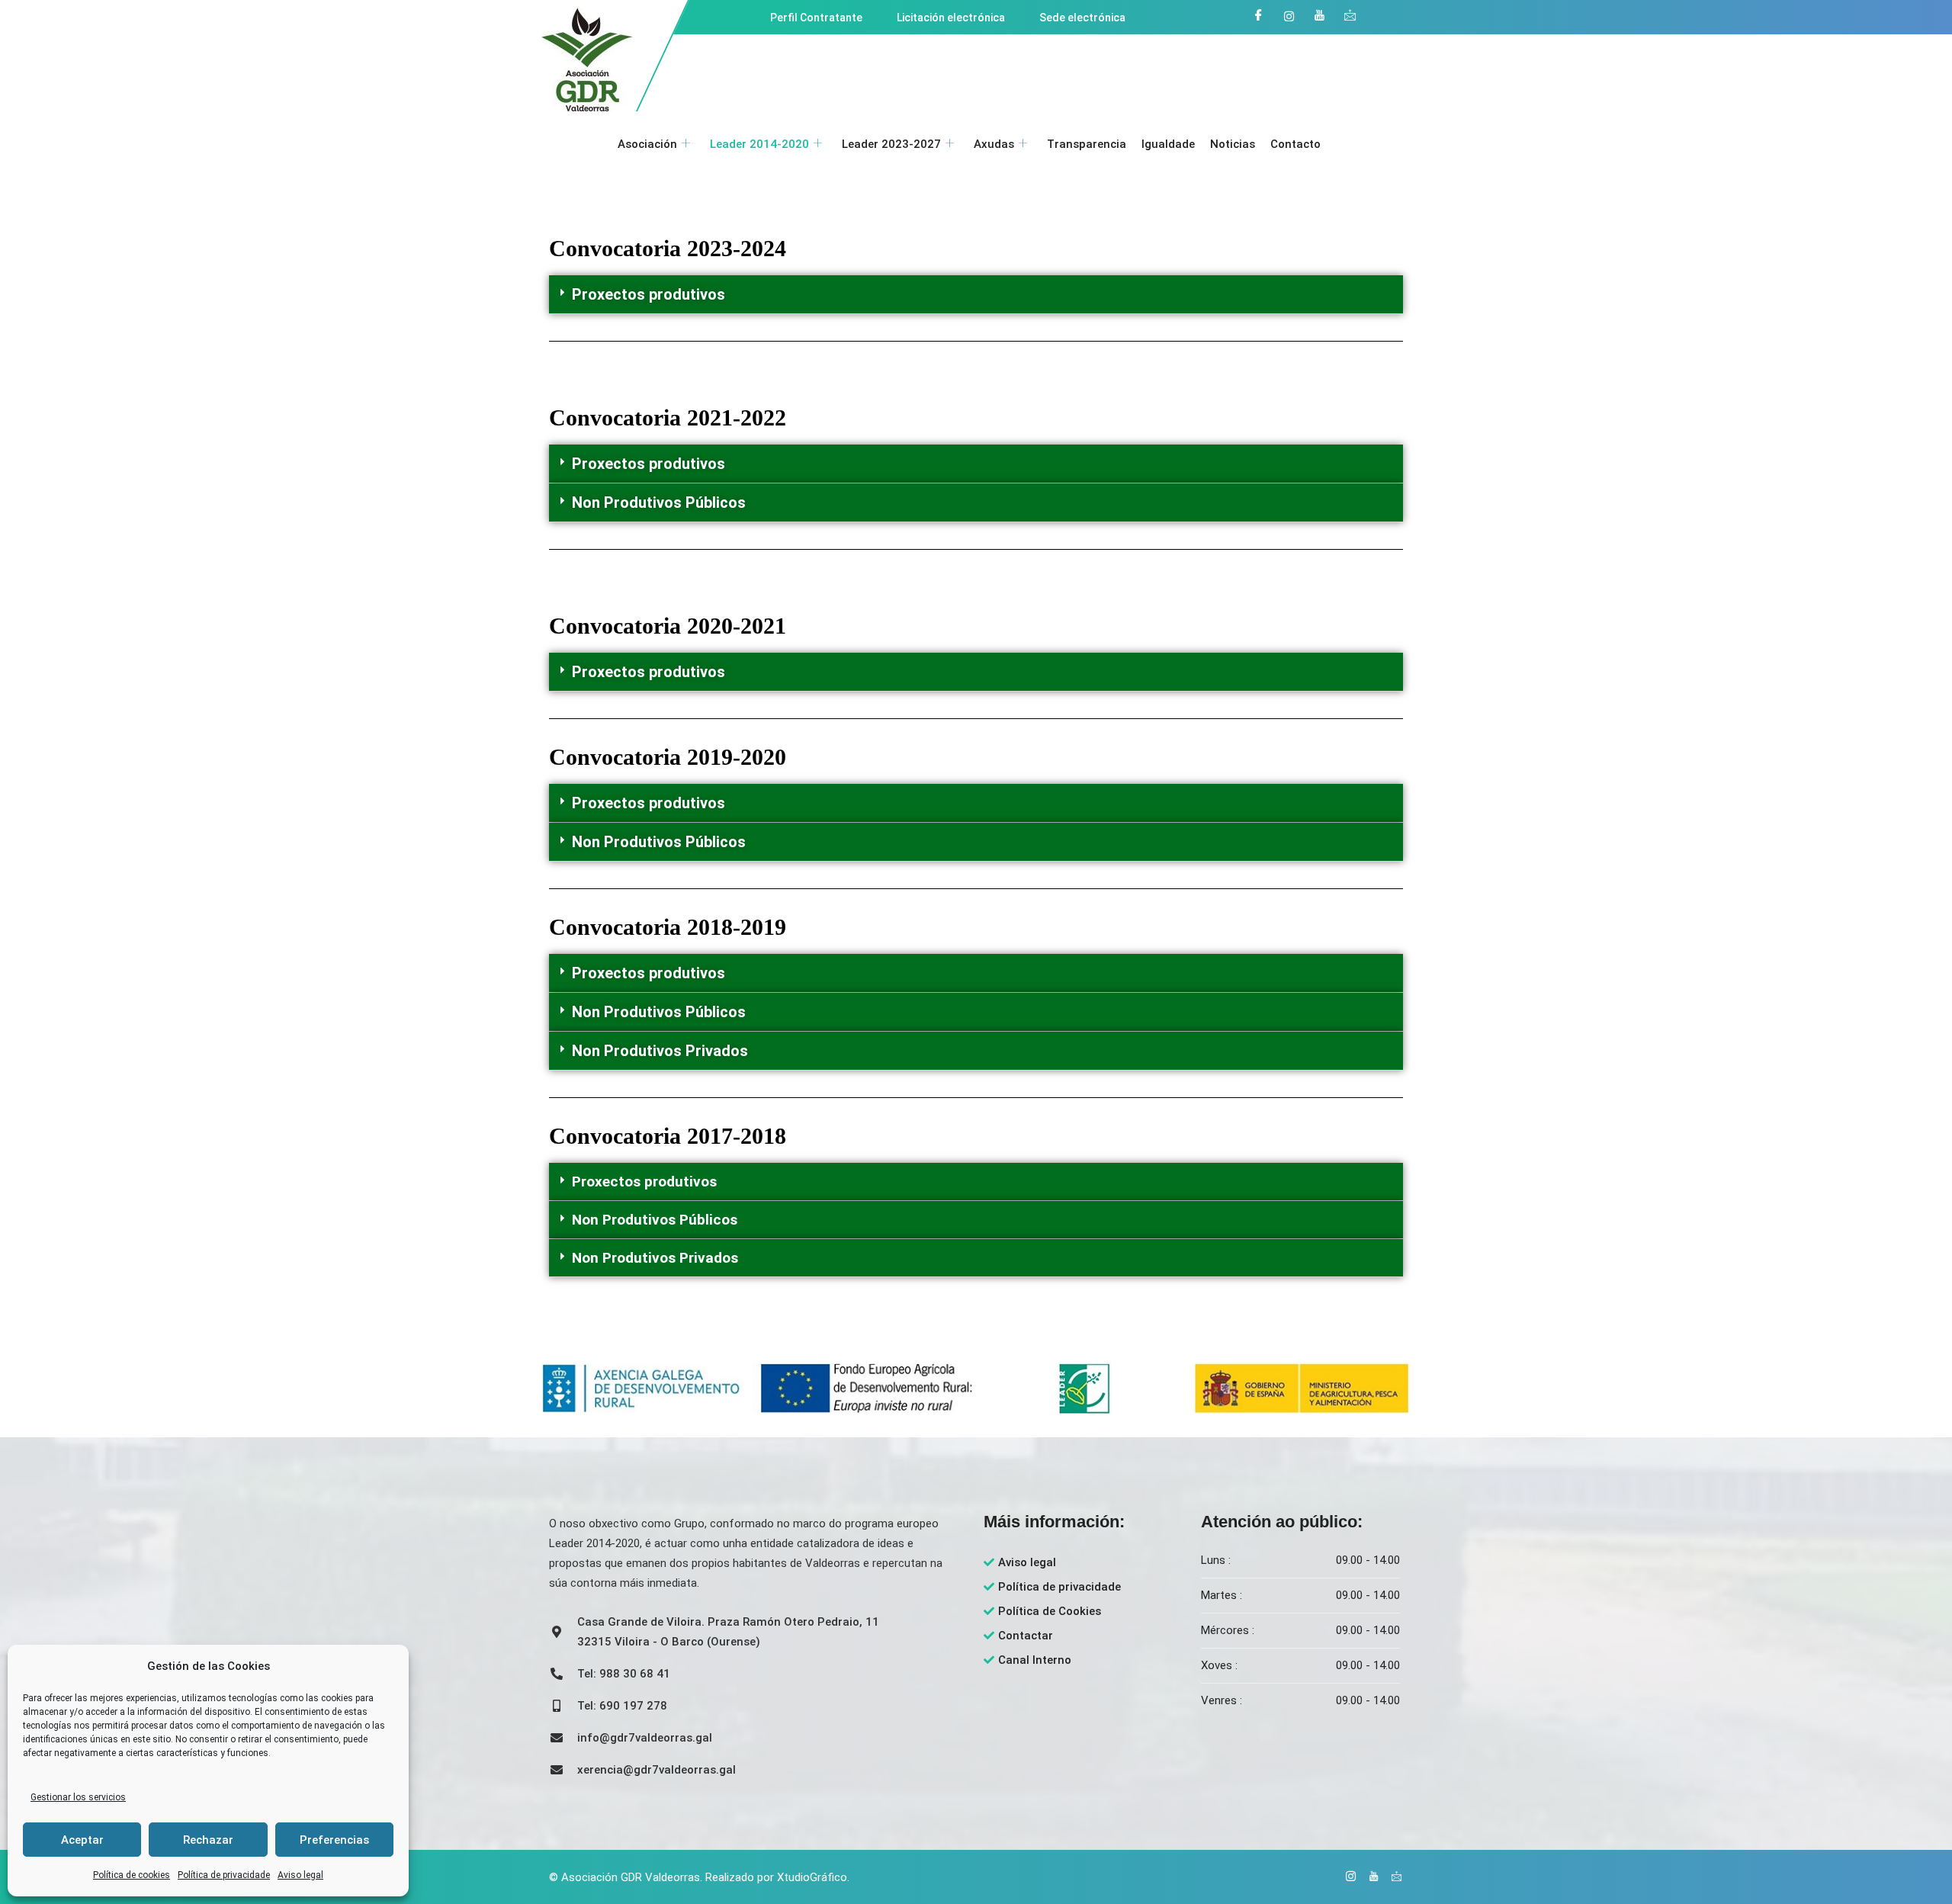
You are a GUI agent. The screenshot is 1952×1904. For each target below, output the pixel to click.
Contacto (1295, 144)
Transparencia (1087, 144)
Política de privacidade (224, 1875)
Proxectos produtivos (649, 294)
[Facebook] (1258, 16)
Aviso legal (300, 1875)
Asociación (647, 144)
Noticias (1233, 144)
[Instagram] (1289, 16)
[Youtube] (1319, 16)
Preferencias (334, 1840)
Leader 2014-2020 (759, 144)
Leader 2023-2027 (891, 144)
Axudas (994, 144)
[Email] (1350, 16)
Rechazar (208, 1840)
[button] (976, 295)
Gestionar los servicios (78, 1797)
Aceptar (82, 1840)
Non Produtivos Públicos (659, 502)
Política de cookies (132, 1875)
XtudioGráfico (812, 1877)
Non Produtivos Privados (660, 1051)
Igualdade (1168, 144)
